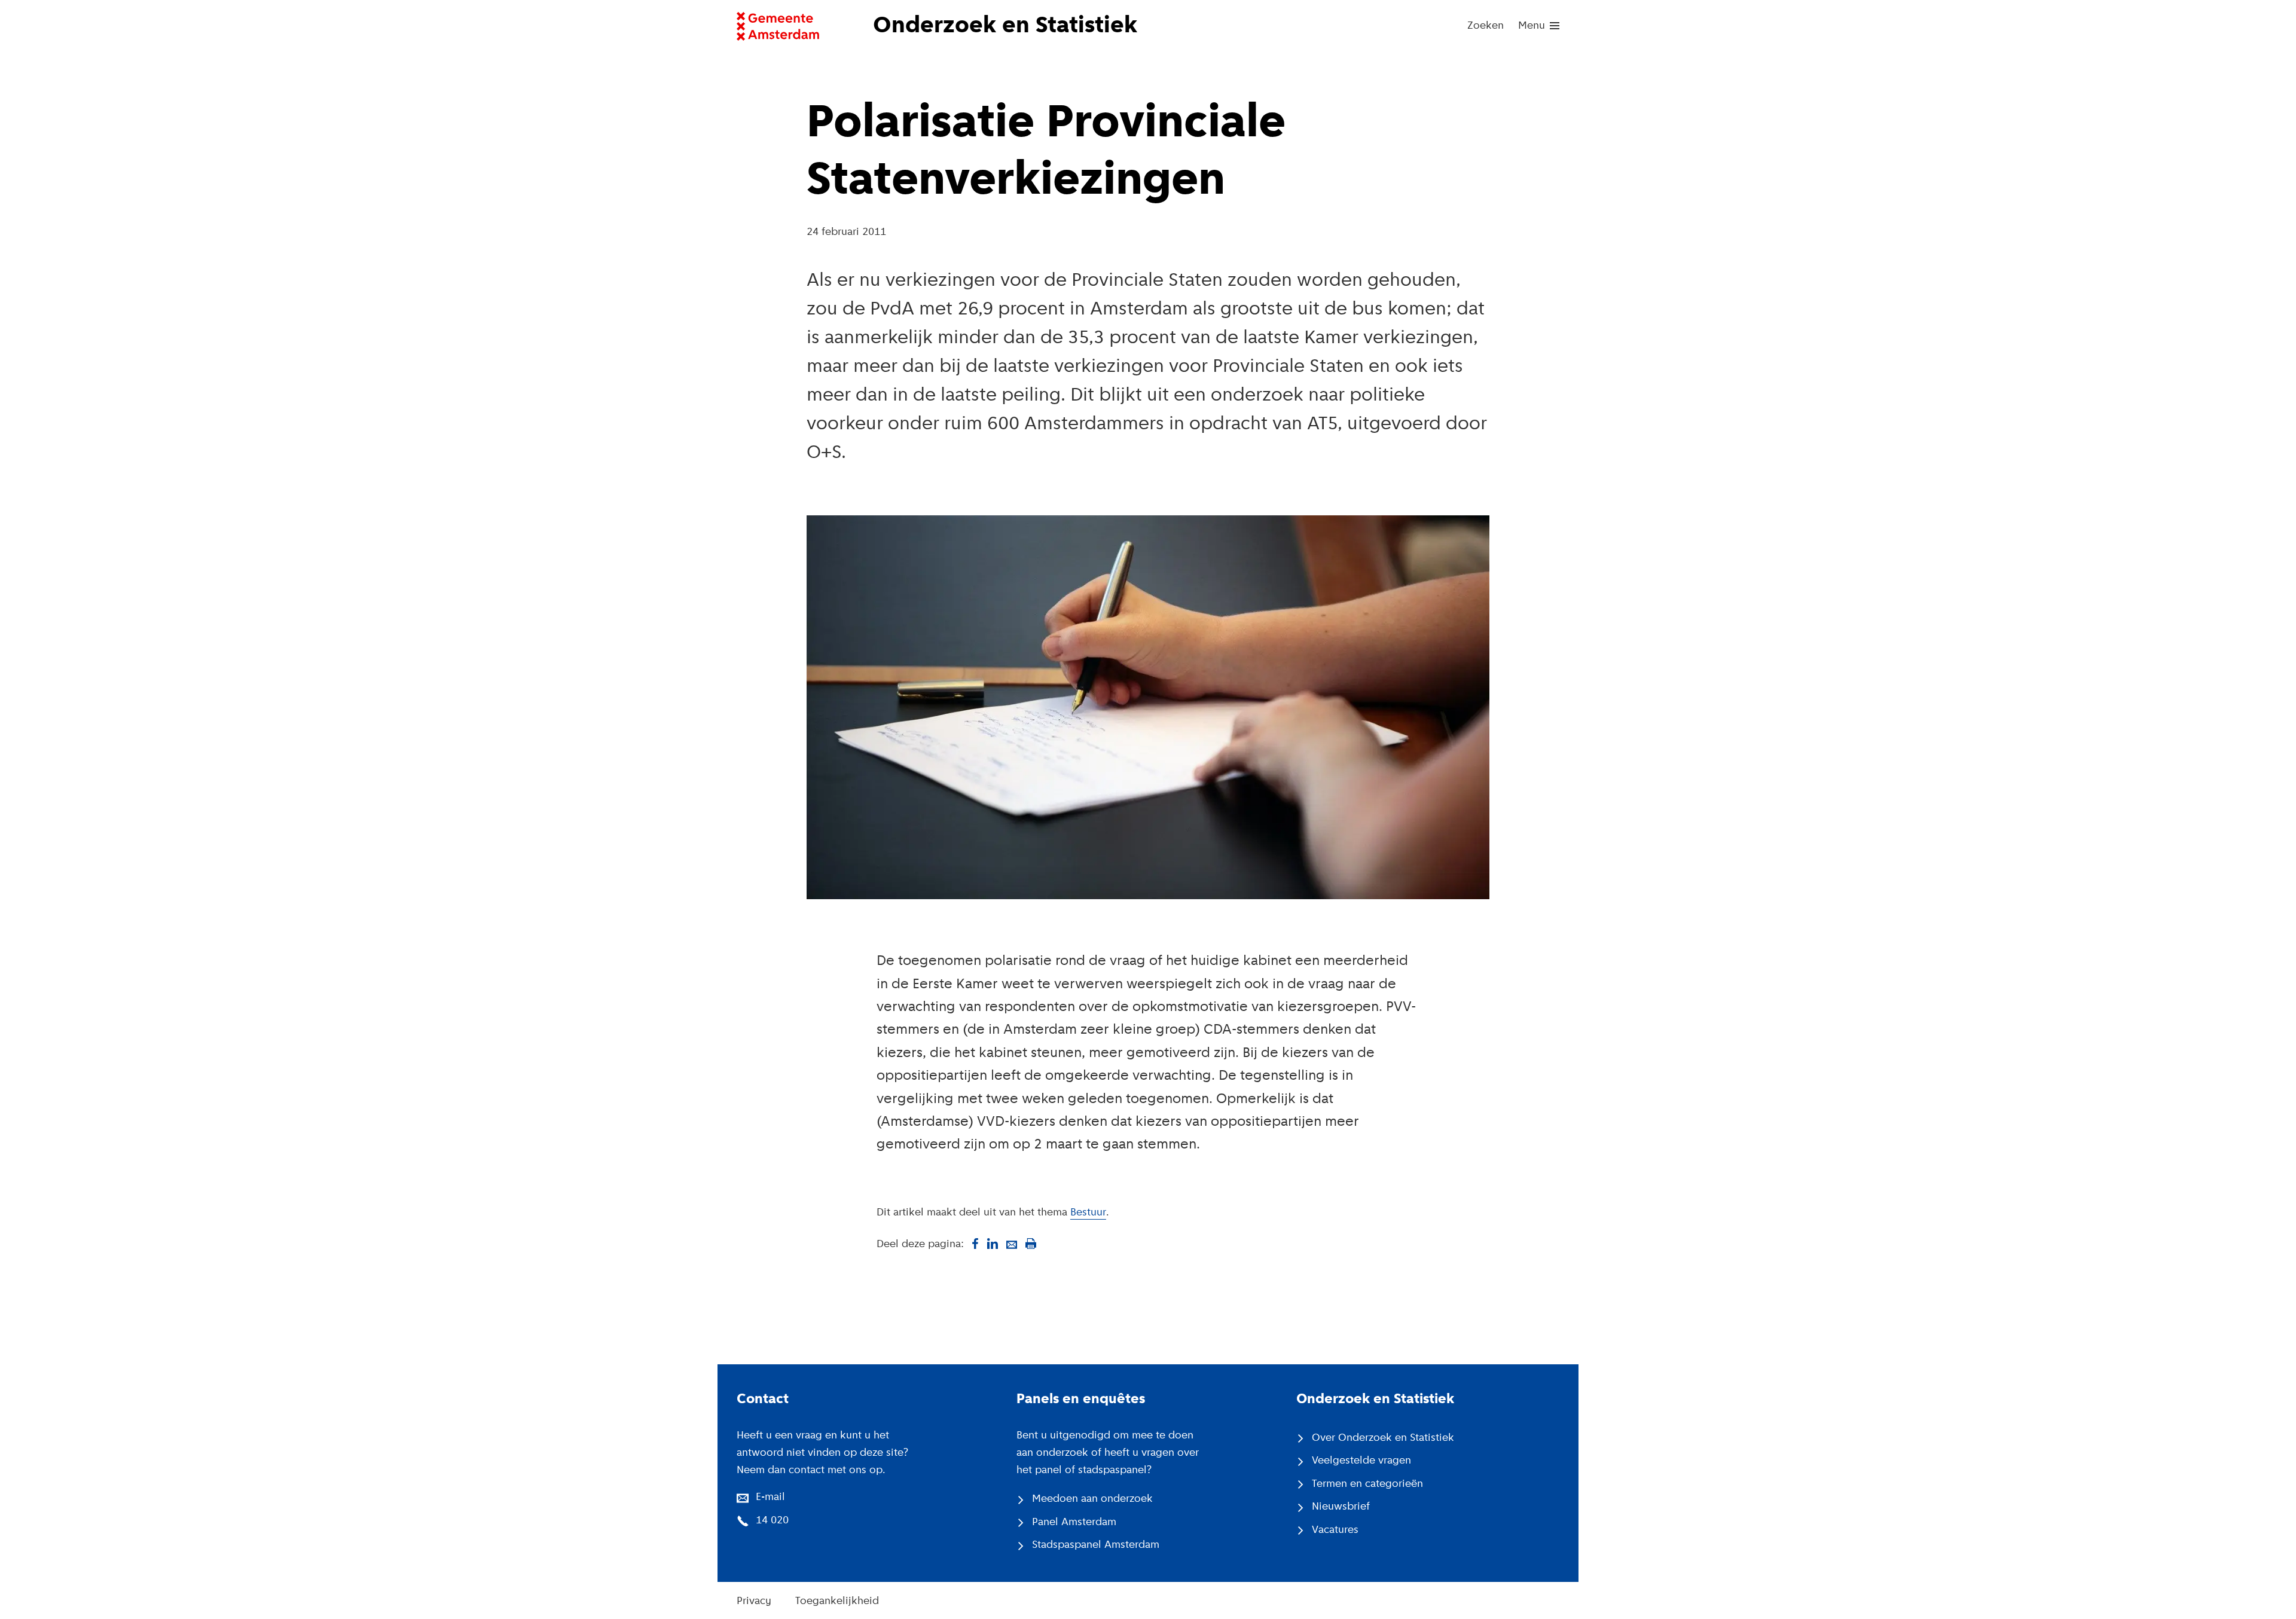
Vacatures (1335, 1531)
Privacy (754, 1602)
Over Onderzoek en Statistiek (1383, 1438)
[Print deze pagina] (1031, 1244)
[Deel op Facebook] (973, 1244)
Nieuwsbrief (1341, 1507)
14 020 (772, 1521)
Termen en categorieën (1367, 1484)
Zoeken (1486, 26)
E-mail (770, 1498)
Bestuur (1088, 1213)
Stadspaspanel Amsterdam (1096, 1545)
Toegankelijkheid (837, 1602)
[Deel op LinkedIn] (993, 1244)
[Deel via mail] (1012, 1244)
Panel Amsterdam (1074, 1523)
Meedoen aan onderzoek (1092, 1499)
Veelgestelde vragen (1361, 1461)
